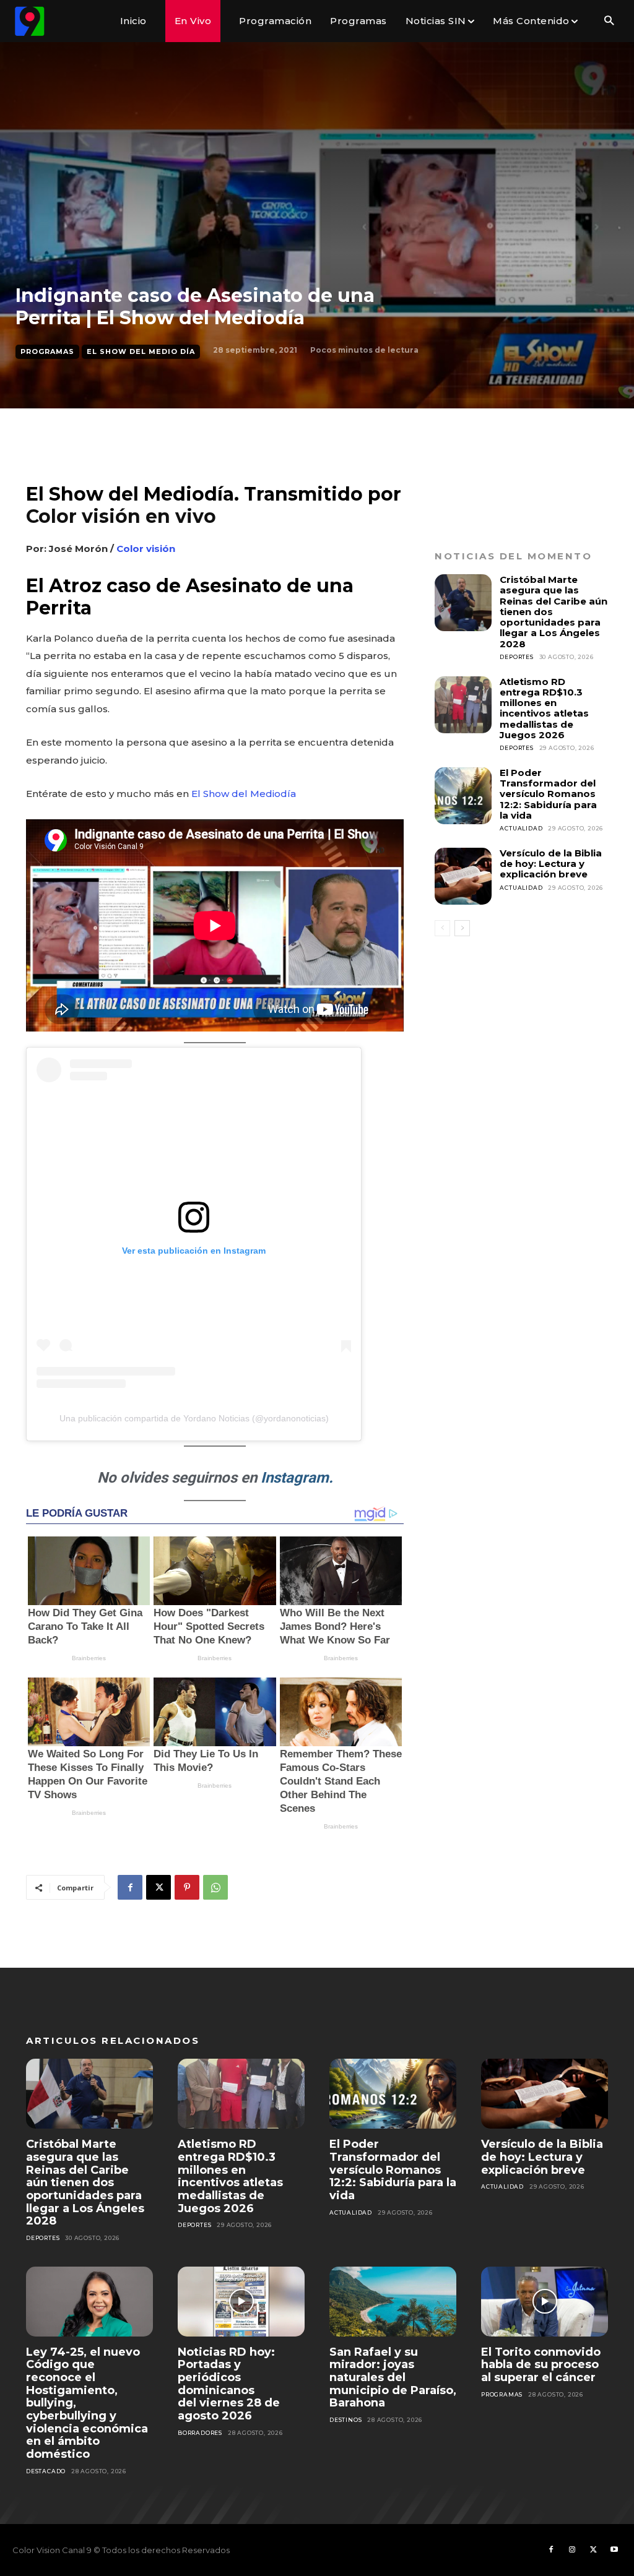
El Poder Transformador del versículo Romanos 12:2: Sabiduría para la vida (548, 794)
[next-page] (462, 928)
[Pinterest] (187, 1887)
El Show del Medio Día (141, 351)
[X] (158, 1887)
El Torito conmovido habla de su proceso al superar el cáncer (541, 2365)
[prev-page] (442, 928)
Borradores (200, 2433)
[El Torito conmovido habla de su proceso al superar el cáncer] (545, 2302)
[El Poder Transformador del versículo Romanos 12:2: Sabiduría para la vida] (463, 796)
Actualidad (521, 828)
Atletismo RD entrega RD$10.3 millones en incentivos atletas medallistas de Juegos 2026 (544, 708)
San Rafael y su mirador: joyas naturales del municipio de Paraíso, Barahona (393, 2378)
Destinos (345, 2420)
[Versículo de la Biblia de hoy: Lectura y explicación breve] (463, 876)
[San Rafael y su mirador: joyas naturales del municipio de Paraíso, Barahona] (393, 2302)
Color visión (146, 549)
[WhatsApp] (215, 1887)
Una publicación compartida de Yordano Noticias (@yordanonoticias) (194, 1418)
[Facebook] (130, 1887)
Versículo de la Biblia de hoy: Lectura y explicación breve (551, 864)
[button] (609, 21)
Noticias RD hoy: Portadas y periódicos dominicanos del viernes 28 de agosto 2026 (229, 2384)
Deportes (516, 657)
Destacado (46, 2471)
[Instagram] (572, 2550)
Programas (47, 351)
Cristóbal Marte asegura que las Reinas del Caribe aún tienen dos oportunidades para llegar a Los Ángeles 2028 (85, 2182)
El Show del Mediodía (244, 794)
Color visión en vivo (121, 516)
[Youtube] (614, 2550)
